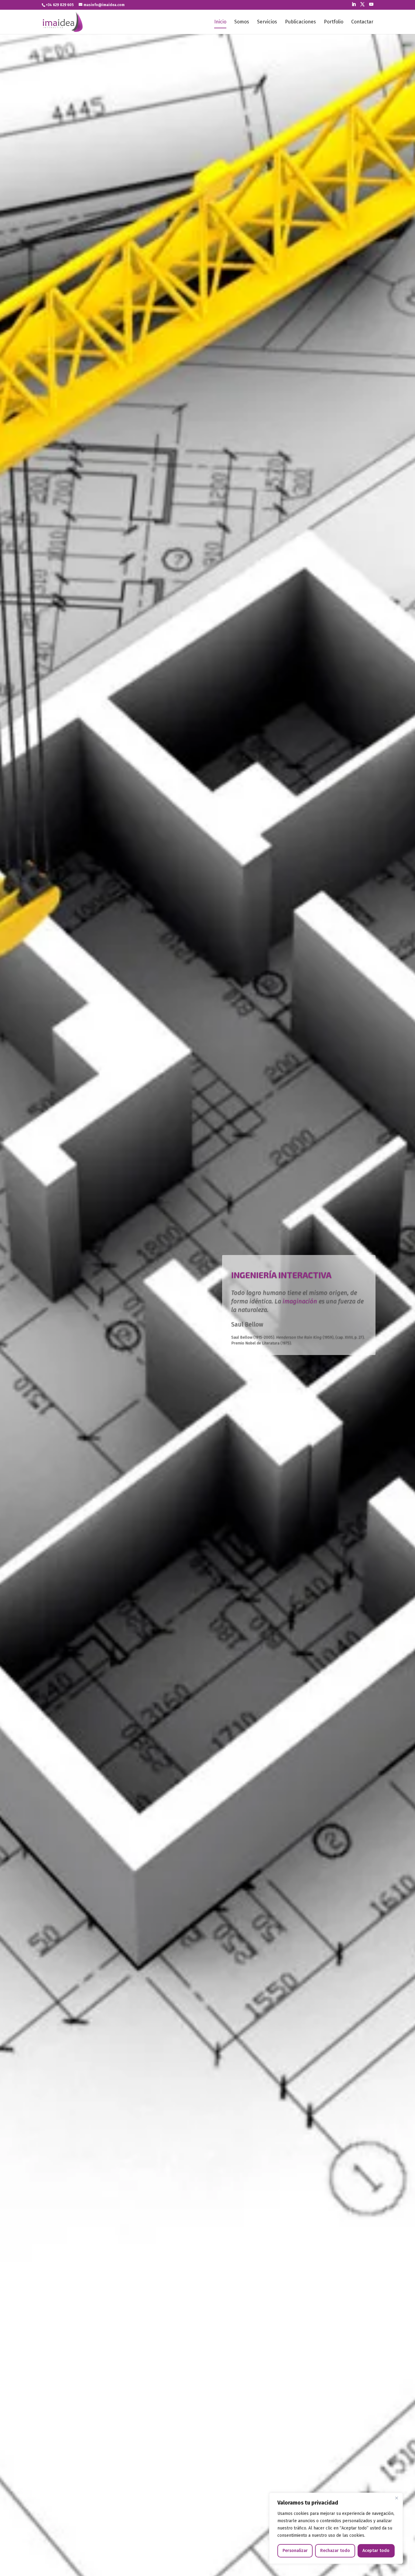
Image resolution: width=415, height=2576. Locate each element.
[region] (336, 2528)
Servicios (267, 22)
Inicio (220, 22)
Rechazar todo (335, 2551)
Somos (242, 22)
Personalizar (295, 2551)
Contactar (362, 22)
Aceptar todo (376, 2551)
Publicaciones (300, 22)
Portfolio (334, 22)
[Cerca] (396, 2498)
